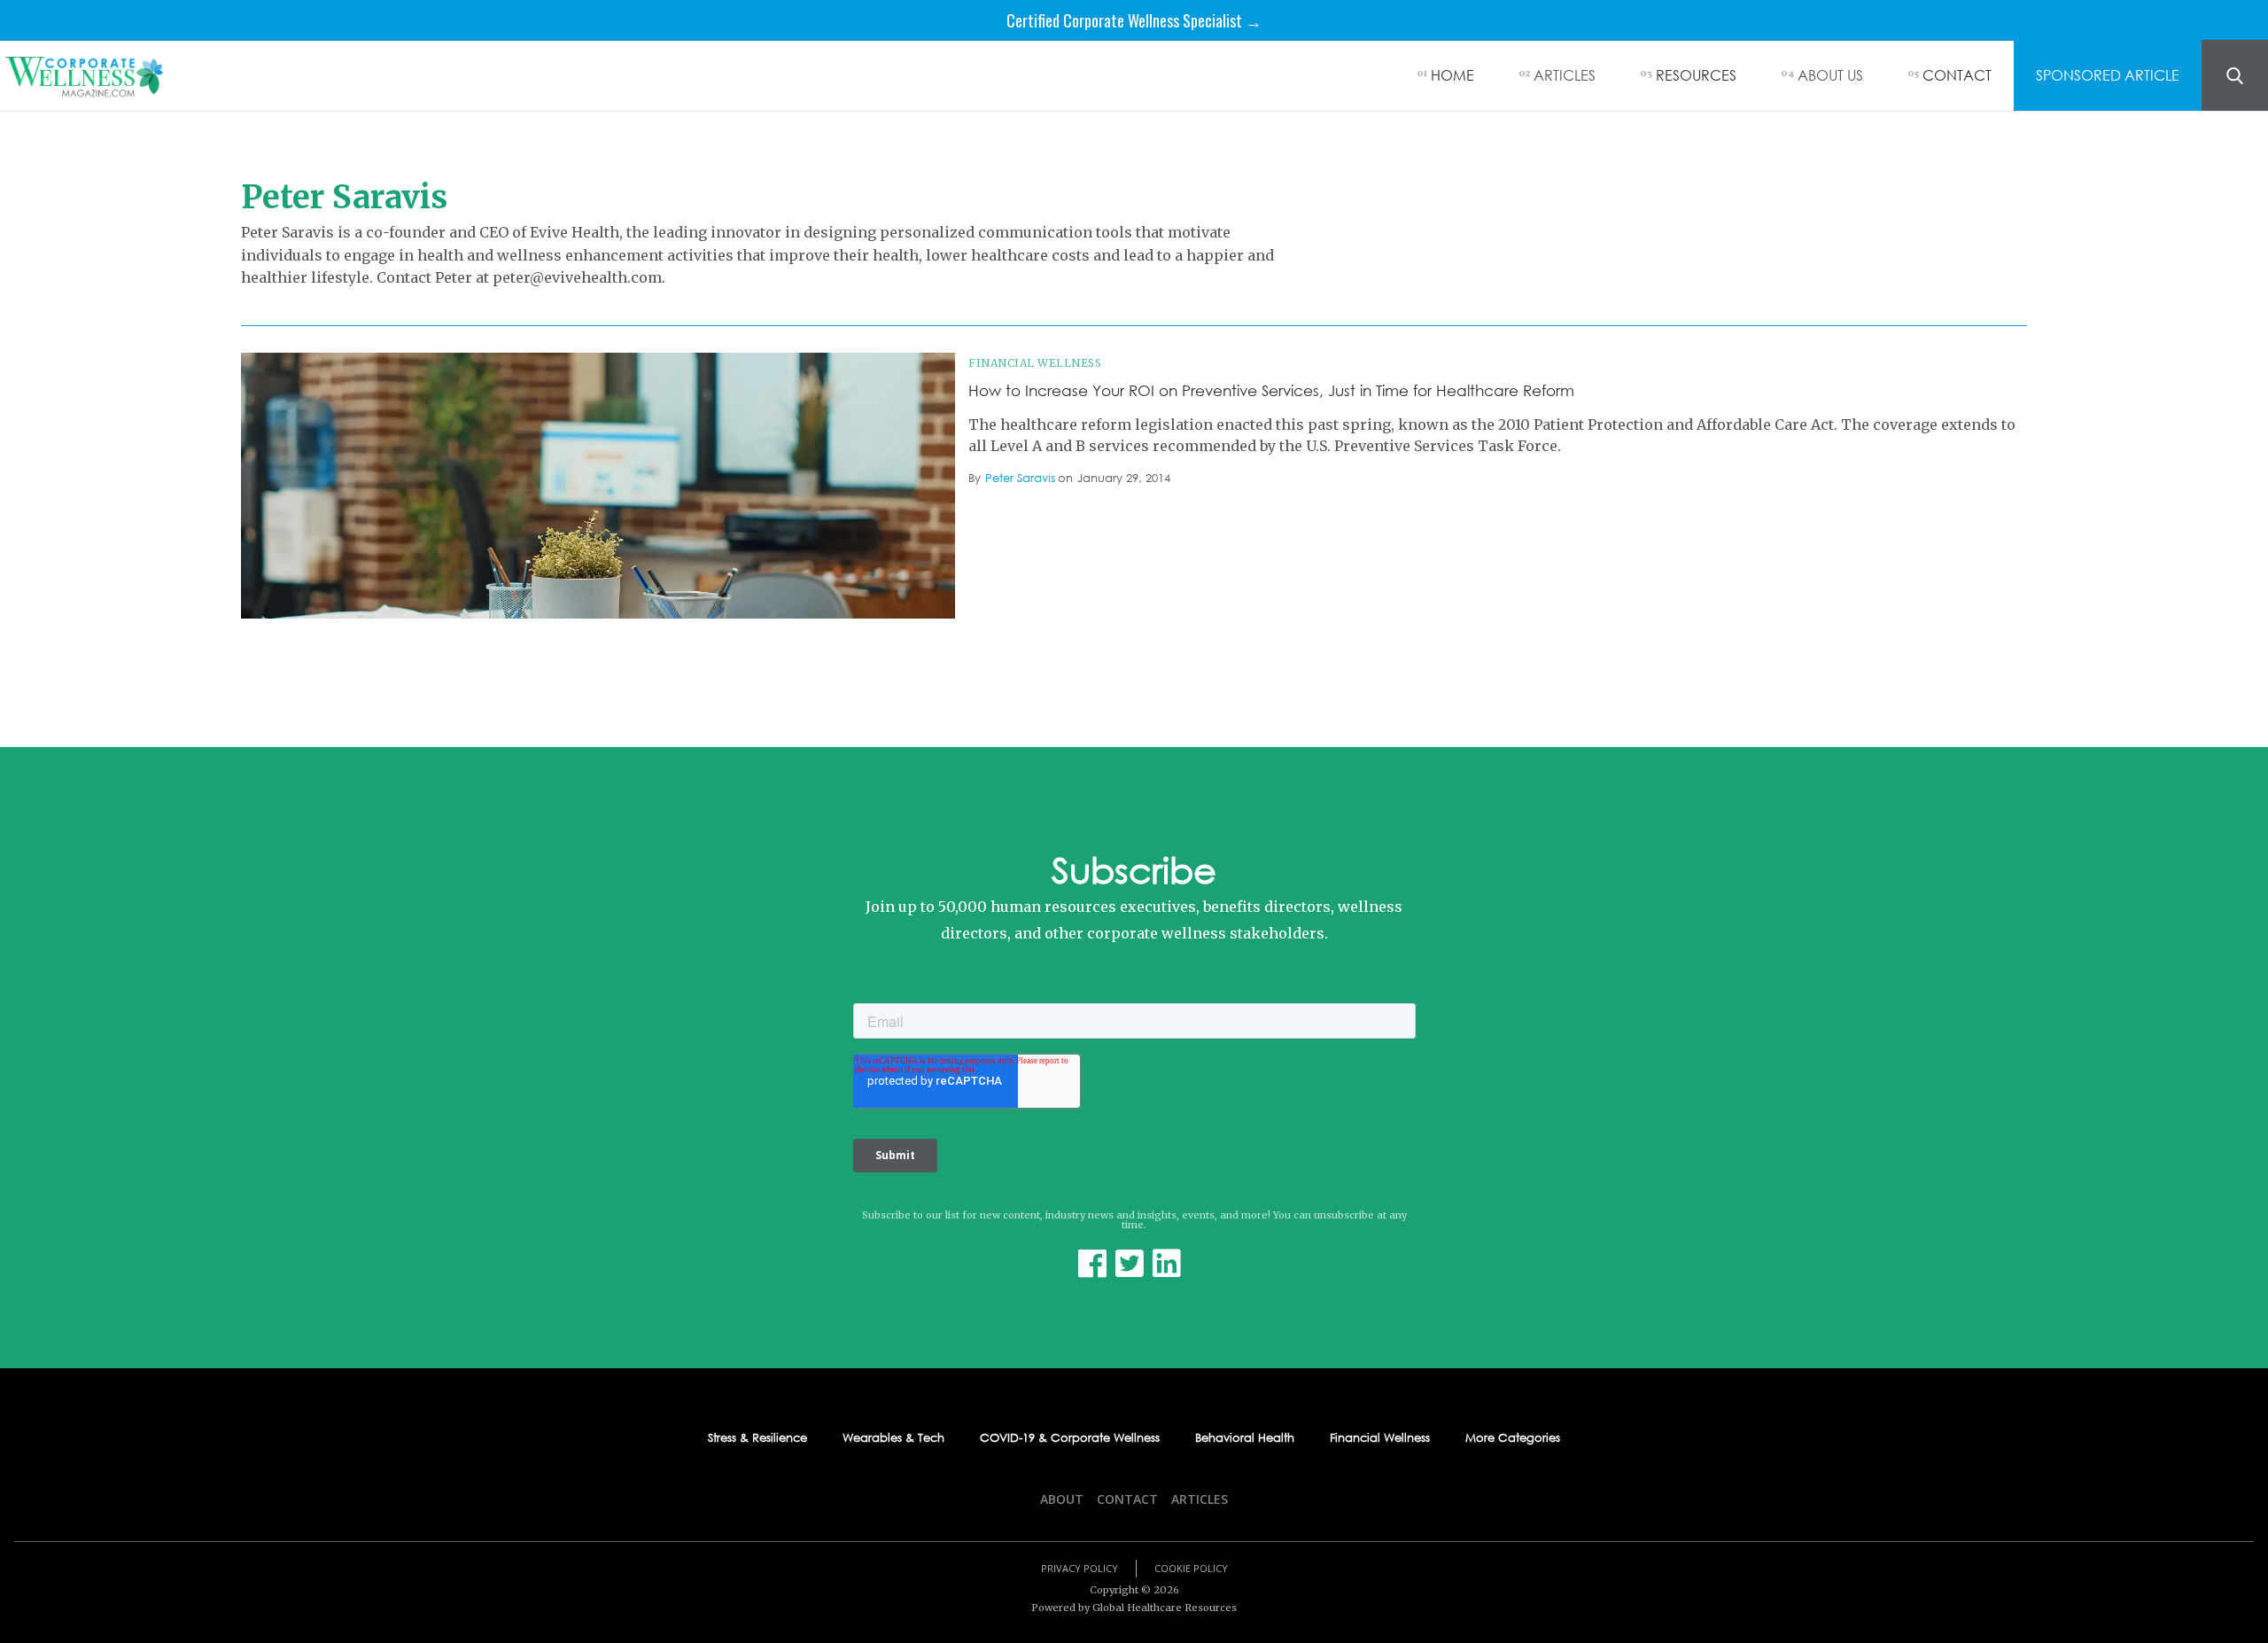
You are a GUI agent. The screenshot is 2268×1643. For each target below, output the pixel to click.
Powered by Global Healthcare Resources (1134, 1608)
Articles (1200, 1499)
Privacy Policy (1080, 1568)
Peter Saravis (1020, 478)
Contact (1127, 1499)
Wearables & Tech (893, 1438)
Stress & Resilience (757, 1438)
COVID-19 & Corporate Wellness (1070, 1438)
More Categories (1513, 1438)
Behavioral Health (1245, 1438)
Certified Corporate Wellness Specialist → (1134, 20)
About (1062, 1499)
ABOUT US (1830, 75)
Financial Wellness (1035, 363)
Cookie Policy (1191, 1568)
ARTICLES (1565, 75)
